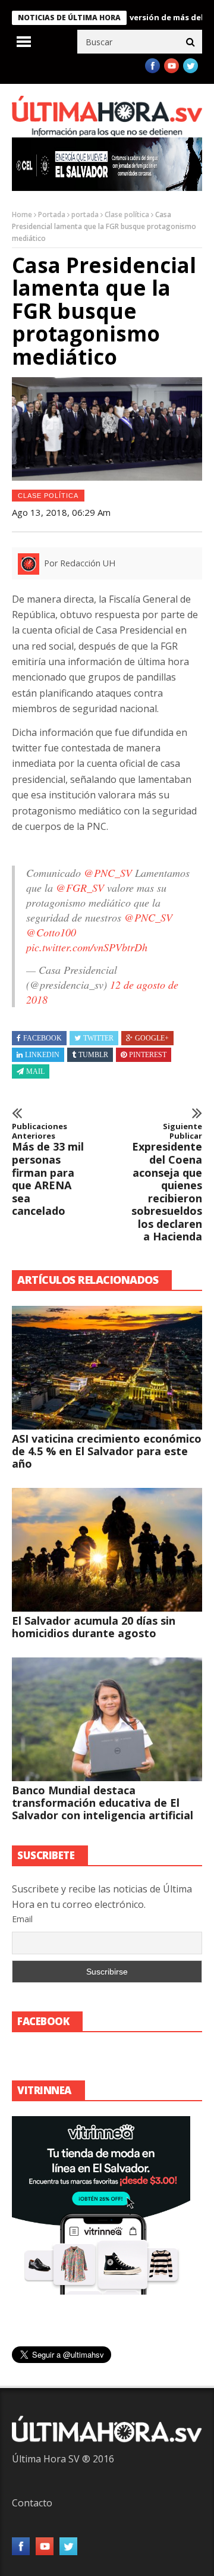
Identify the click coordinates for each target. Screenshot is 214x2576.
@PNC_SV (108, 873)
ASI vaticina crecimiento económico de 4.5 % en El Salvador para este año (107, 1451)
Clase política (127, 214)
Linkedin (42, 1055)
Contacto (32, 2503)
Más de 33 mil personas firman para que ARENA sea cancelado (48, 1170)
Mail (35, 1071)
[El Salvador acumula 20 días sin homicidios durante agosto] (107, 1550)
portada (85, 214)
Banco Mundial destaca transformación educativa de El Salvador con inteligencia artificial (103, 1803)
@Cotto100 (51, 932)
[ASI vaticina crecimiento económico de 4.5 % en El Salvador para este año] (107, 1368)
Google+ (152, 1038)
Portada (52, 214)
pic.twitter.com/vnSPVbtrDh (87, 947)
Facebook (43, 1038)
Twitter (98, 1038)
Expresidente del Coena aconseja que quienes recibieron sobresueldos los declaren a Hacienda (167, 1183)
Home (22, 214)
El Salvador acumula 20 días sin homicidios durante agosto (94, 1627)
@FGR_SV (80, 888)
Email (22, 1919)
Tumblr (93, 1055)
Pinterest (148, 1055)
